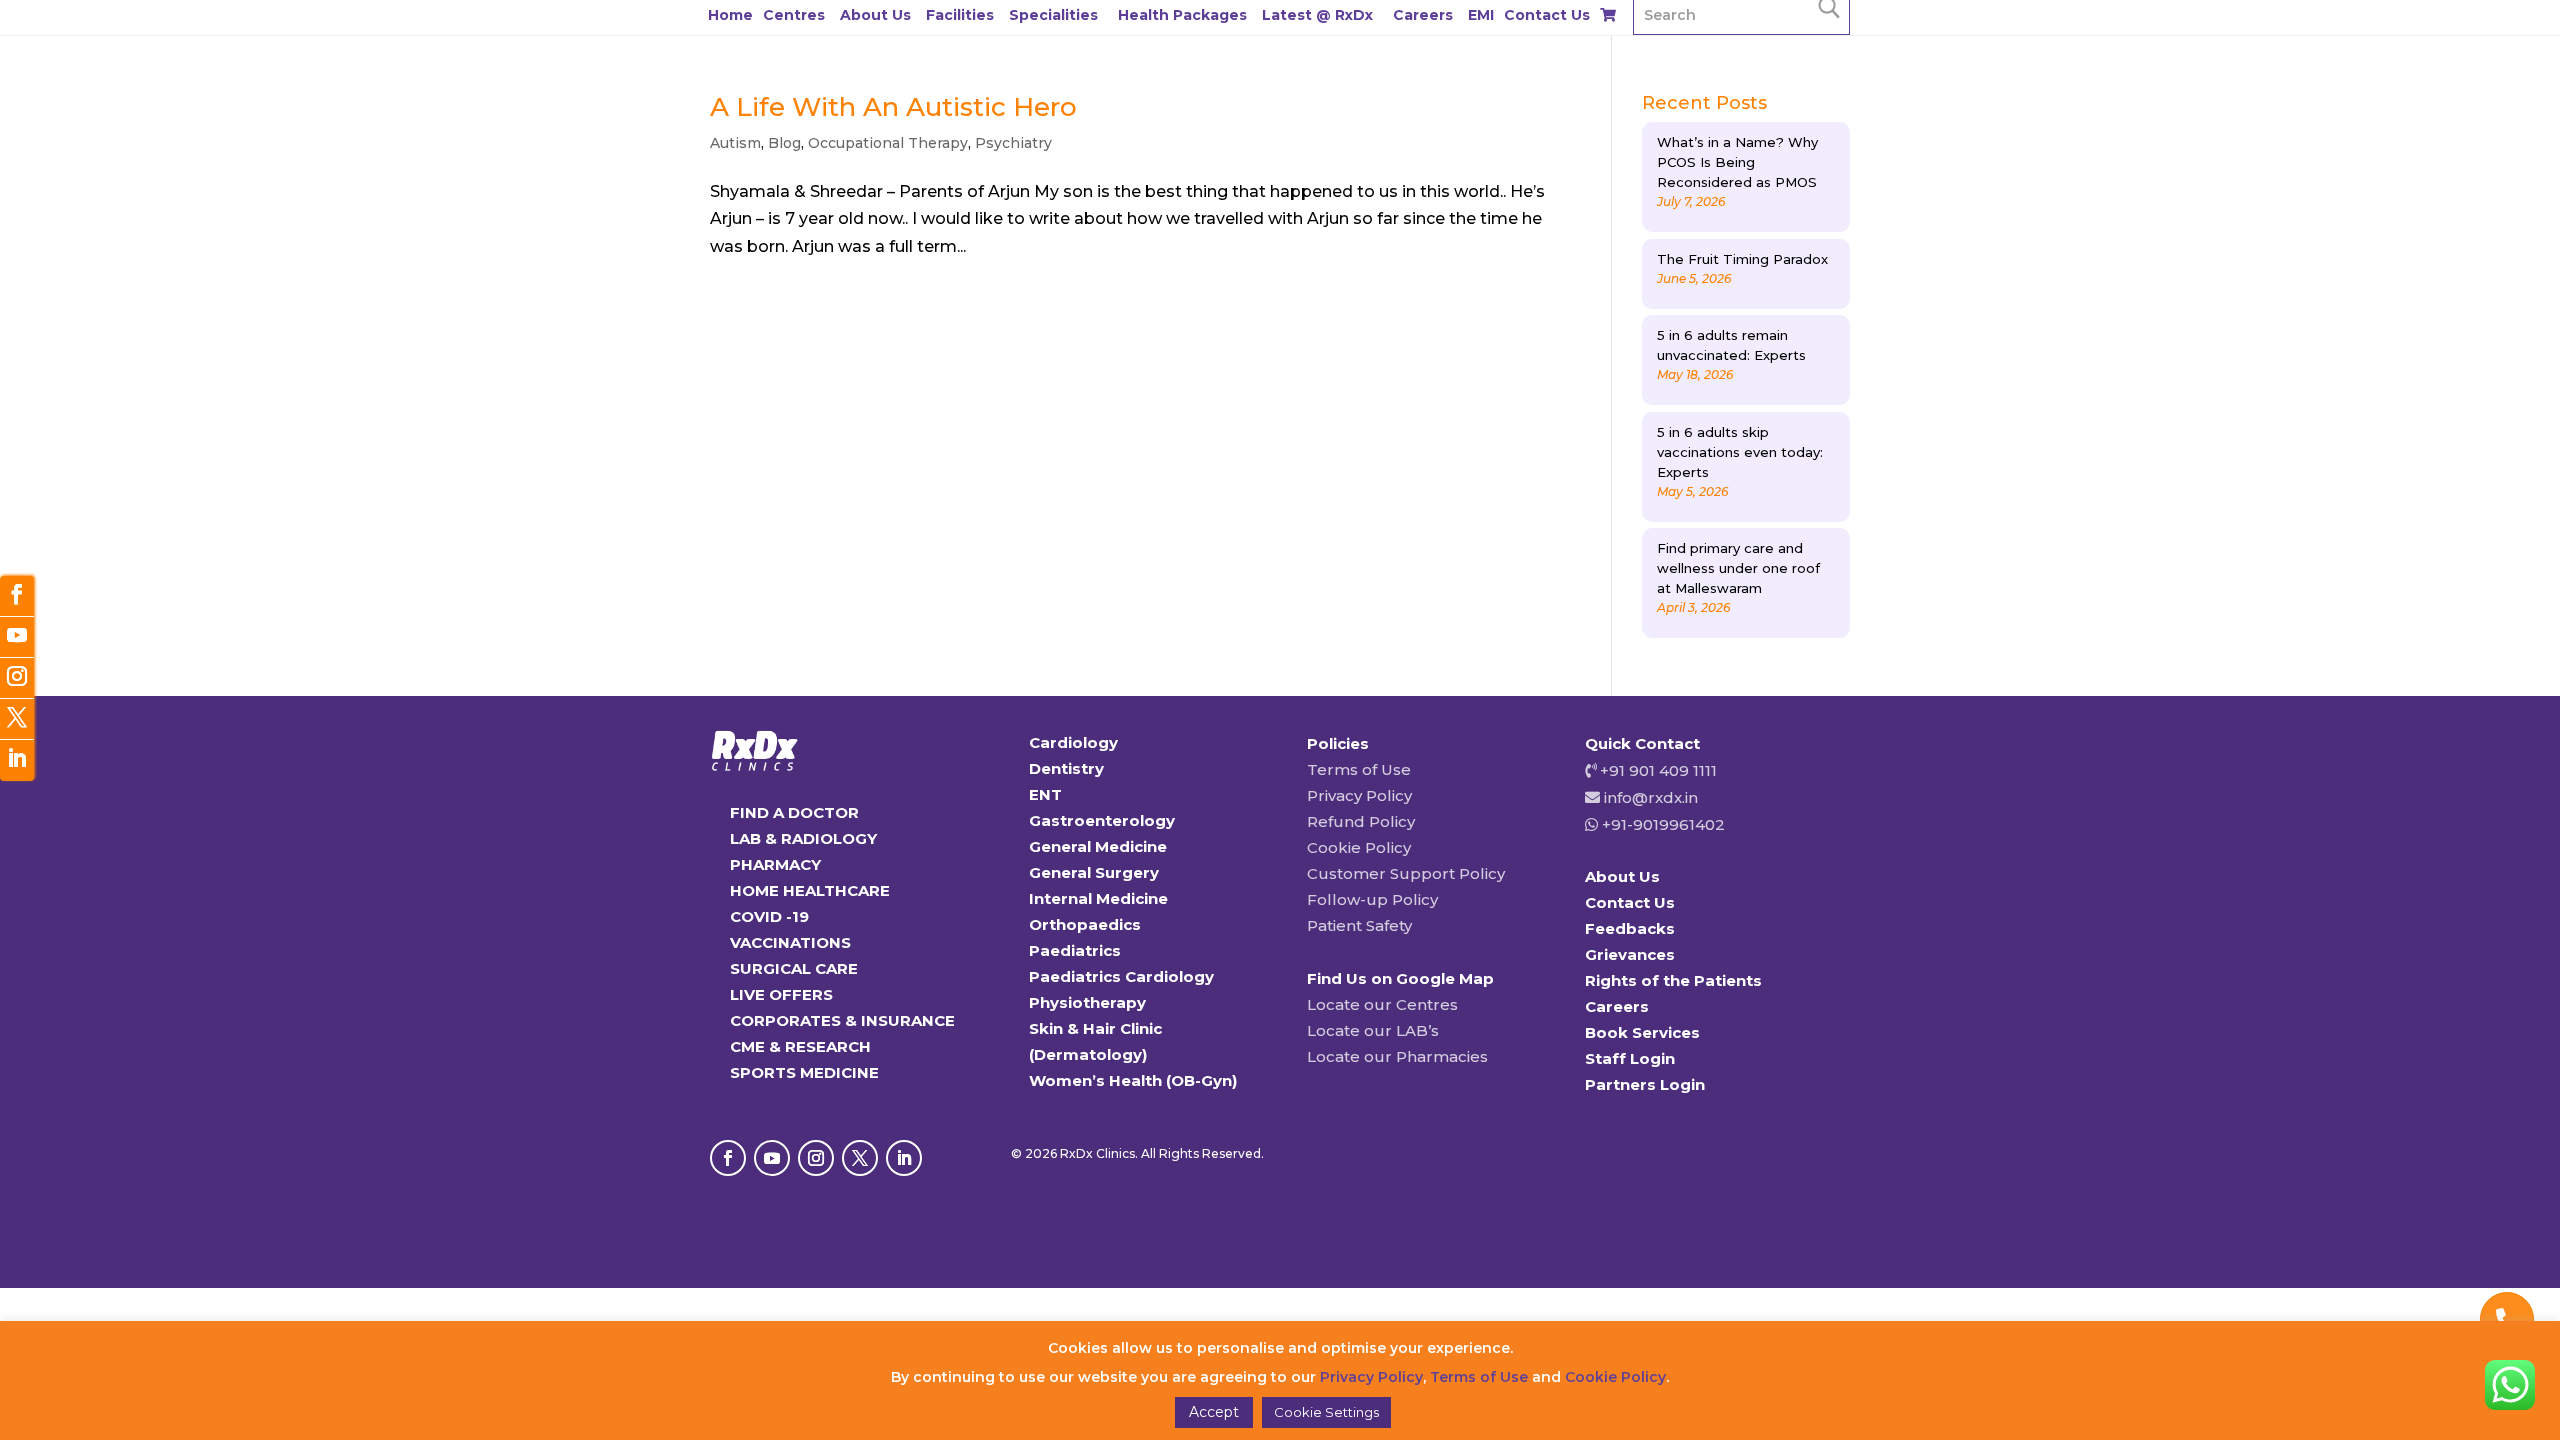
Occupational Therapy (888, 143)
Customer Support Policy (1406, 873)
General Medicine (1098, 846)
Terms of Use (1359, 769)
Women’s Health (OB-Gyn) (1133, 1080)
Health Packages (1182, 15)
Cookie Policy (1359, 847)
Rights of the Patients (1673, 980)
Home (730, 15)
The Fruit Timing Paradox (1742, 259)
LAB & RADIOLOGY (803, 838)
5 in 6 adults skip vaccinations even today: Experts (1740, 452)
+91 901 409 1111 (1656, 770)
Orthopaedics (1085, 924)
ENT (1045, 794)
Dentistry (1066, 768)
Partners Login (1645, 1084)
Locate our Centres (1382, 1004)
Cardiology (1073, 742)
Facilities (960, 15)
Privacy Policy (1359, 795)
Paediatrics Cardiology (1121, 976)
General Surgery (1094, 872)
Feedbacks (1630, 928)
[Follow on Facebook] (728, 1158)
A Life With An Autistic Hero (893, 107)
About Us (875, 15)
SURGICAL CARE (794, 968)
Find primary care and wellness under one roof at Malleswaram (1738, 568)
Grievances (1630, 954)
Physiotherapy (1087, 1002)
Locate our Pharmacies (1397, 1056)
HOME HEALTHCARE (810, 890)
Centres (794, 15)
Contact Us (1547, 15)
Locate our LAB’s (1373, 1030)
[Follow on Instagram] (816, 1158)
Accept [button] (1214, 1412)
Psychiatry (1013, 143)
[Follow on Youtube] (772, 1158)
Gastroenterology (1102, 820)
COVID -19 (769, 916)
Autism (735, 143)
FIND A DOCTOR (794, 812)
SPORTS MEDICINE (804, 1072)
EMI (1481, 15)
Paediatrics (1075, 950)
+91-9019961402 (1661, 824)
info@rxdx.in (1651, 797)
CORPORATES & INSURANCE (842, 1020)
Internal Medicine (1098, 898)
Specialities (1053, 15)
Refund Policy (1361, 821)
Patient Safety (1359, 925)
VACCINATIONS (790, 942)
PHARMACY (775, 864)
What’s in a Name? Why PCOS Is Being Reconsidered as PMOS (1737, 162)
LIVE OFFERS (781, 994)
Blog (784, 143)
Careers (1423, 15)
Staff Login (1630, 1058)
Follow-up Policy (1372, 899)
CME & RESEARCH (800, 1046)
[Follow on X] (860, 1158)
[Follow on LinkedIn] (904, 1158)
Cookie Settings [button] (1326, 1412)
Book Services (1642, 1032)
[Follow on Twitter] (17, 719)
